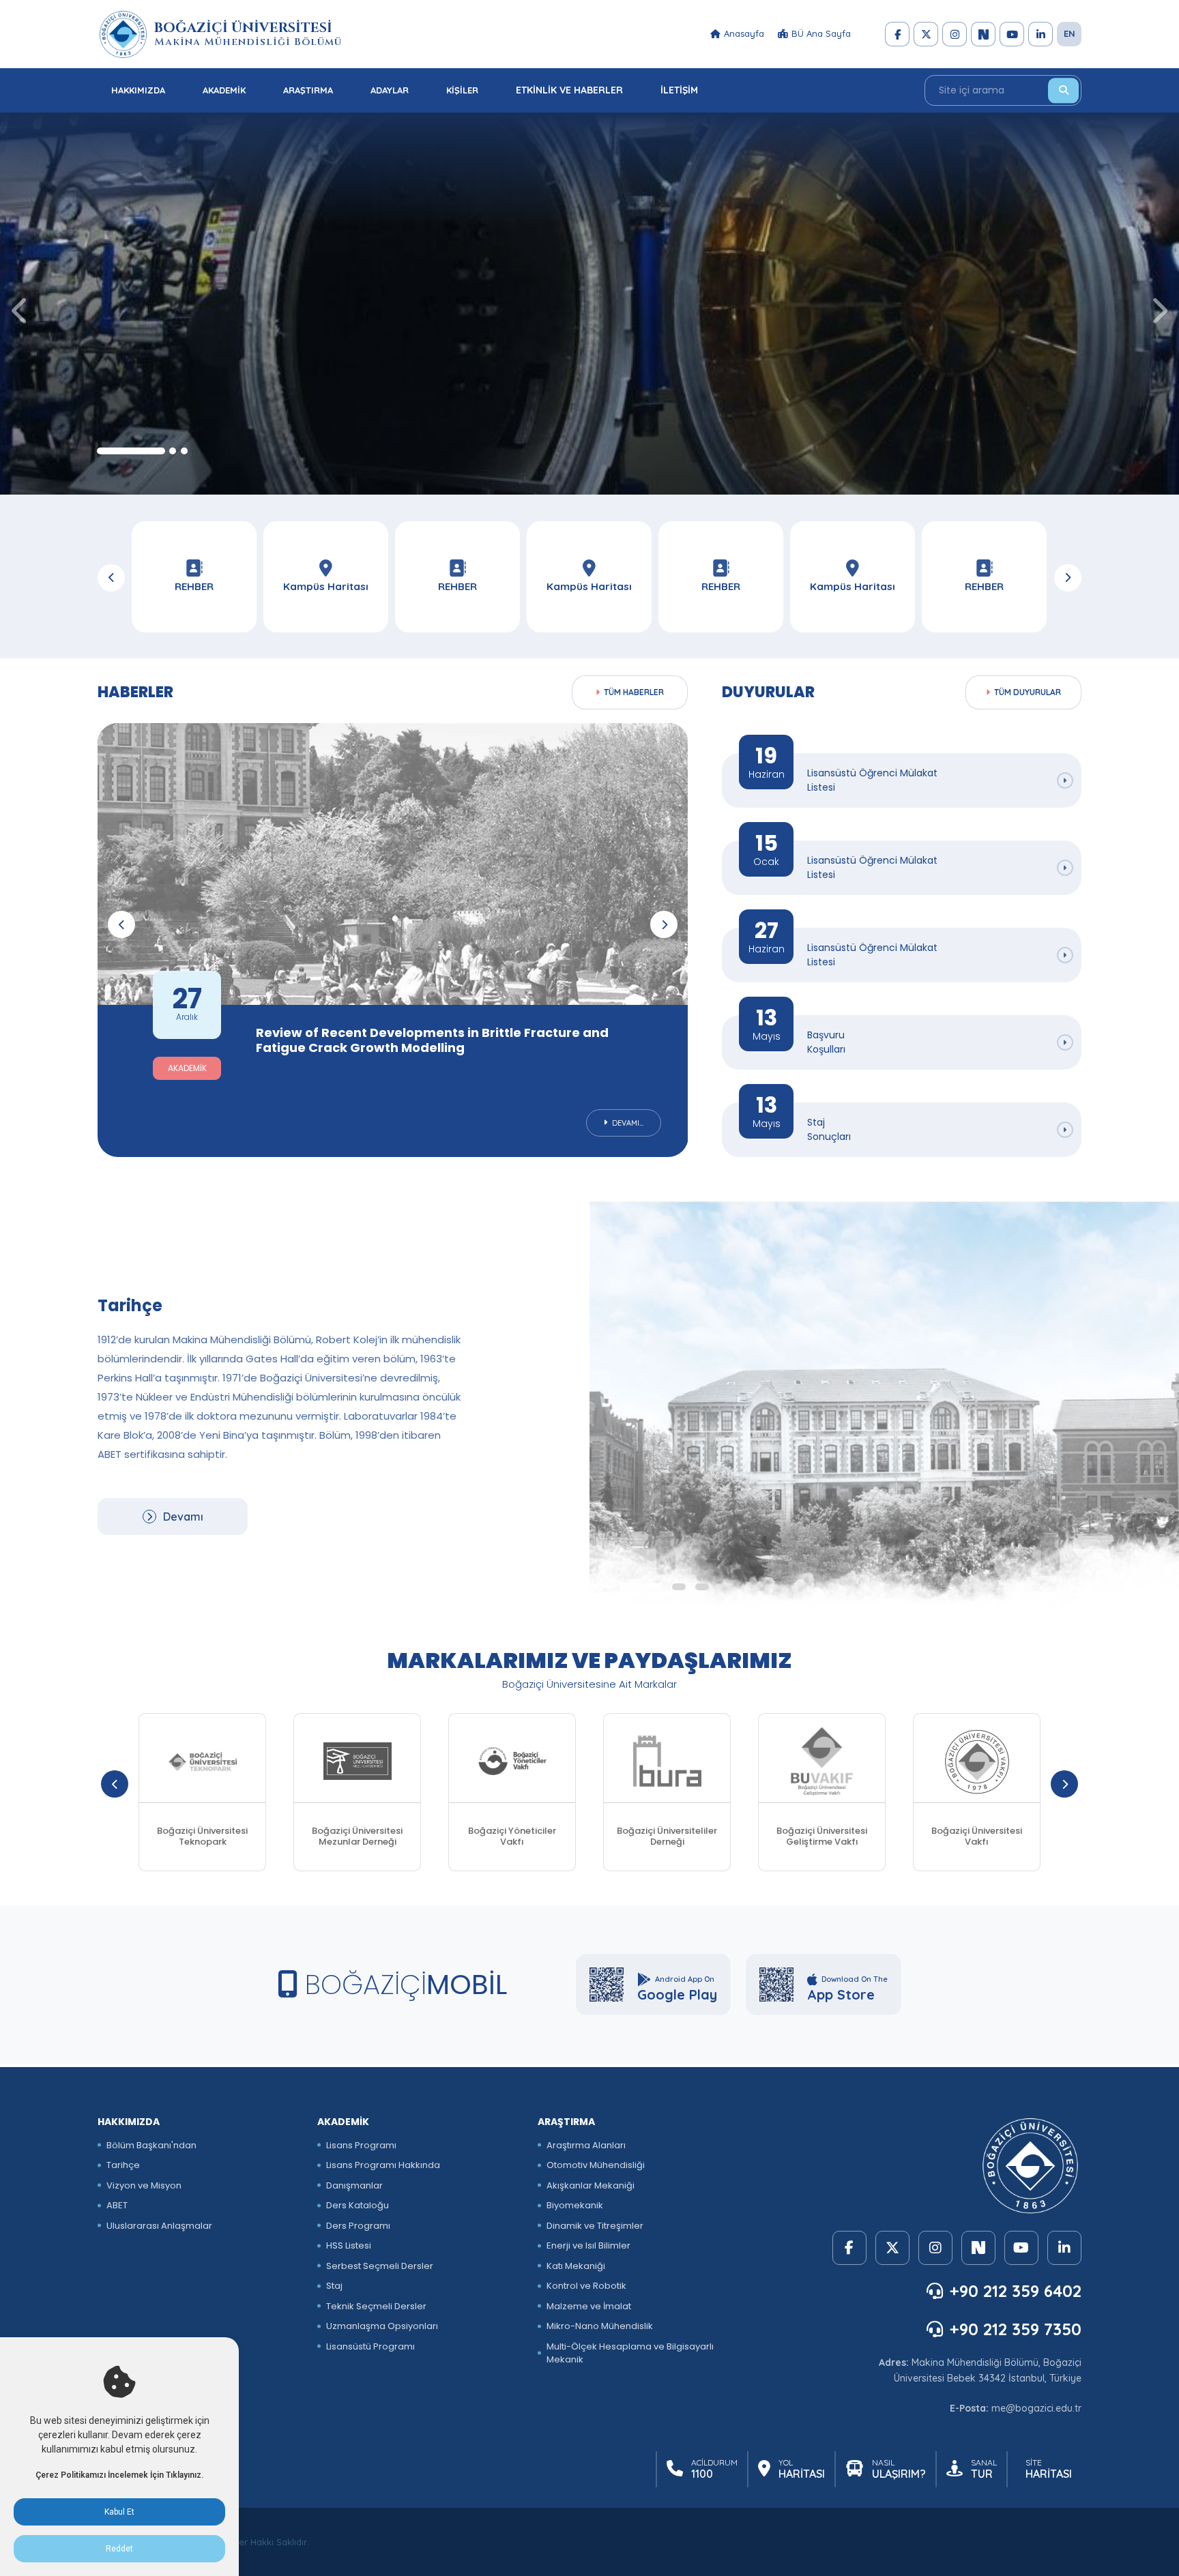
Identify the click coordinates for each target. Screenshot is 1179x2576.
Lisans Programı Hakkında (383, 2165)
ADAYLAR (390, 90)
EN (1069, 33)
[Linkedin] (1040, 34)
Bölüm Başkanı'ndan (151, 2145)
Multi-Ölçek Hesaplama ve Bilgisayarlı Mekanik (630, 2353)
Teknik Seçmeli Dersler (376, 2306)
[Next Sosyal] (983, 34)
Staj (334, 2286)
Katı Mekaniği (576, 2266)
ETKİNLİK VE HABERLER (569, 90)
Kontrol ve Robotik (586, 2286)
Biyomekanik (575, 2205)
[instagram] (955, 34)
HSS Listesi (349, 2245)
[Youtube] (1012, 34)
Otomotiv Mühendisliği (596, 2165)
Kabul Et (119, 2512)
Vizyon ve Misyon (144, 2185)
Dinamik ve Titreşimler (595, 2226)
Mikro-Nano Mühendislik (600, 2326)
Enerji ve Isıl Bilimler (588, 2245)
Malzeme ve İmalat (589, 2306)
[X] (926, 34)
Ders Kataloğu (358, 2205)
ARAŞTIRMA (308, 90)
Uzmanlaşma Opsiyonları (382, 2326)
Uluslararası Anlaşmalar (159, 2226)
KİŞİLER (462, 90)
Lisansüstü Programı (370, 2346)
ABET (117, 2205)
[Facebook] (897, 34)
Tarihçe (123, 2165)
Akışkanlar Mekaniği (591, 2185)
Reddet (119, 2549)
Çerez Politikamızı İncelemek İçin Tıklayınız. (119, 2475)
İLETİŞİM (679, 90)
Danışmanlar (354, 2185)
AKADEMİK (224, 90)
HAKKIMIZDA (138, 90)
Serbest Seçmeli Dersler (380, 2266)
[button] (131, 451)
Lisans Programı (361, 2145)
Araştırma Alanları (586, 2145)
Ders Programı (358, 2226)
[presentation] (20, 310)
